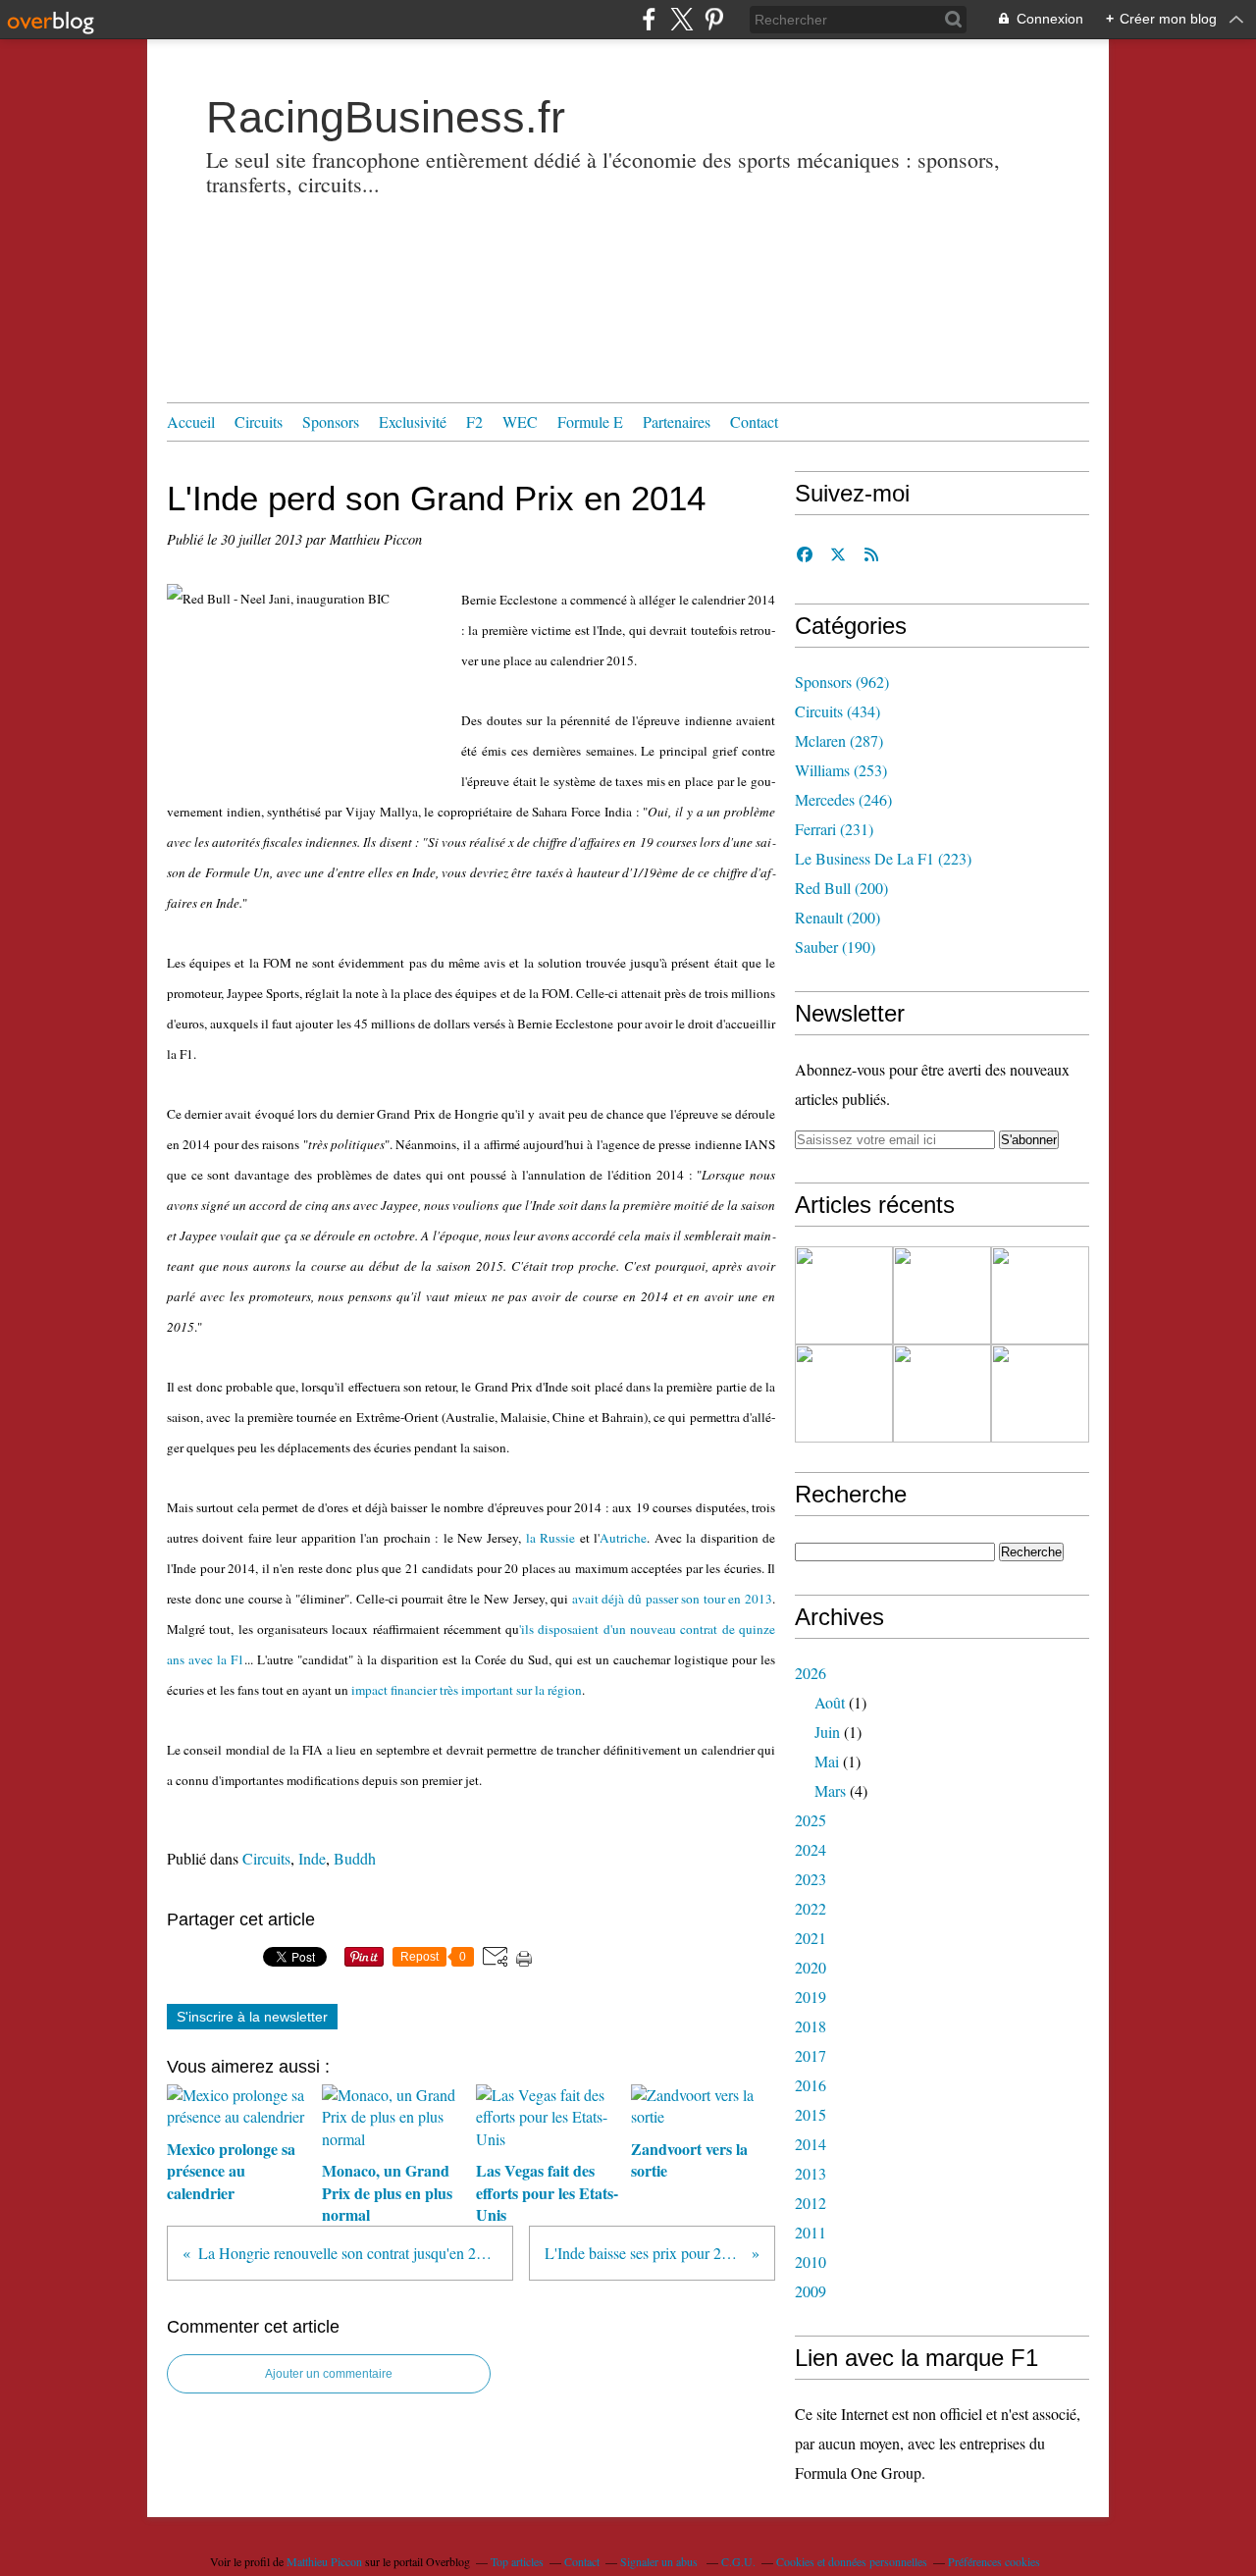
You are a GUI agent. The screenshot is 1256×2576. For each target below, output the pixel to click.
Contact (754, 421)
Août (830, 1702)
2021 (811, 1938)
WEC (520, 421)
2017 (811, 2055)
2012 (811, 2203)
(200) (841, 888)
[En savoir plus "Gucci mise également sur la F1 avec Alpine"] (1040, 1295)
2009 (811, 2291)
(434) (837, 711)
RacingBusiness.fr (386, 117)
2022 (811, 1908)
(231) (834, 829)
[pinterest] (714, 19)
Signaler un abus (660, 2561)
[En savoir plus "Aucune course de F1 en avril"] (942, 1393)
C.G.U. (738, 2561)
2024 (811, 1849)
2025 (811, 1820)
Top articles (517, 2561)
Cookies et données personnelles (852, 2561)
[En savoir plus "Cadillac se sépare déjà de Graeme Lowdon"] (844, 1295)
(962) (842, 682)
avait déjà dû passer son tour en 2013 (672, 1599)
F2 (474, 421)
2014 (811, 2144)
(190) (835, 946)
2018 (811, 2026)
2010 (811, 2261)
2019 (811, 1997)
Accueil (191, 421)
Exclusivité (413, 421)
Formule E (590, 421)
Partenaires (677, 421)
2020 (811, 1967)
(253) (841, 770)
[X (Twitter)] (681, 19)
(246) (843, 799)
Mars (830, 1790)
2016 (811, 2085)
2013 (811, 2173)
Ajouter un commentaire (329, 2374)
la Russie (550, 1538)
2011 (811, 2232)
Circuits (259, 421)
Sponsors (331, 421)
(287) (839, 740)
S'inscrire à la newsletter (252, 2017)
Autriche (623, 1538)
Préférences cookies (994, 2561)
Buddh (355, 1858)
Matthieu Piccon (324, 2561)
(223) (883, 858)
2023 (811, 1879)
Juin (827, 1732)
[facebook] (649, 19)
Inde (312, 1858)
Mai (827, 1761)
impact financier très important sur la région (467, 1690)
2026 (811, 1673)
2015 (811, 2114)
